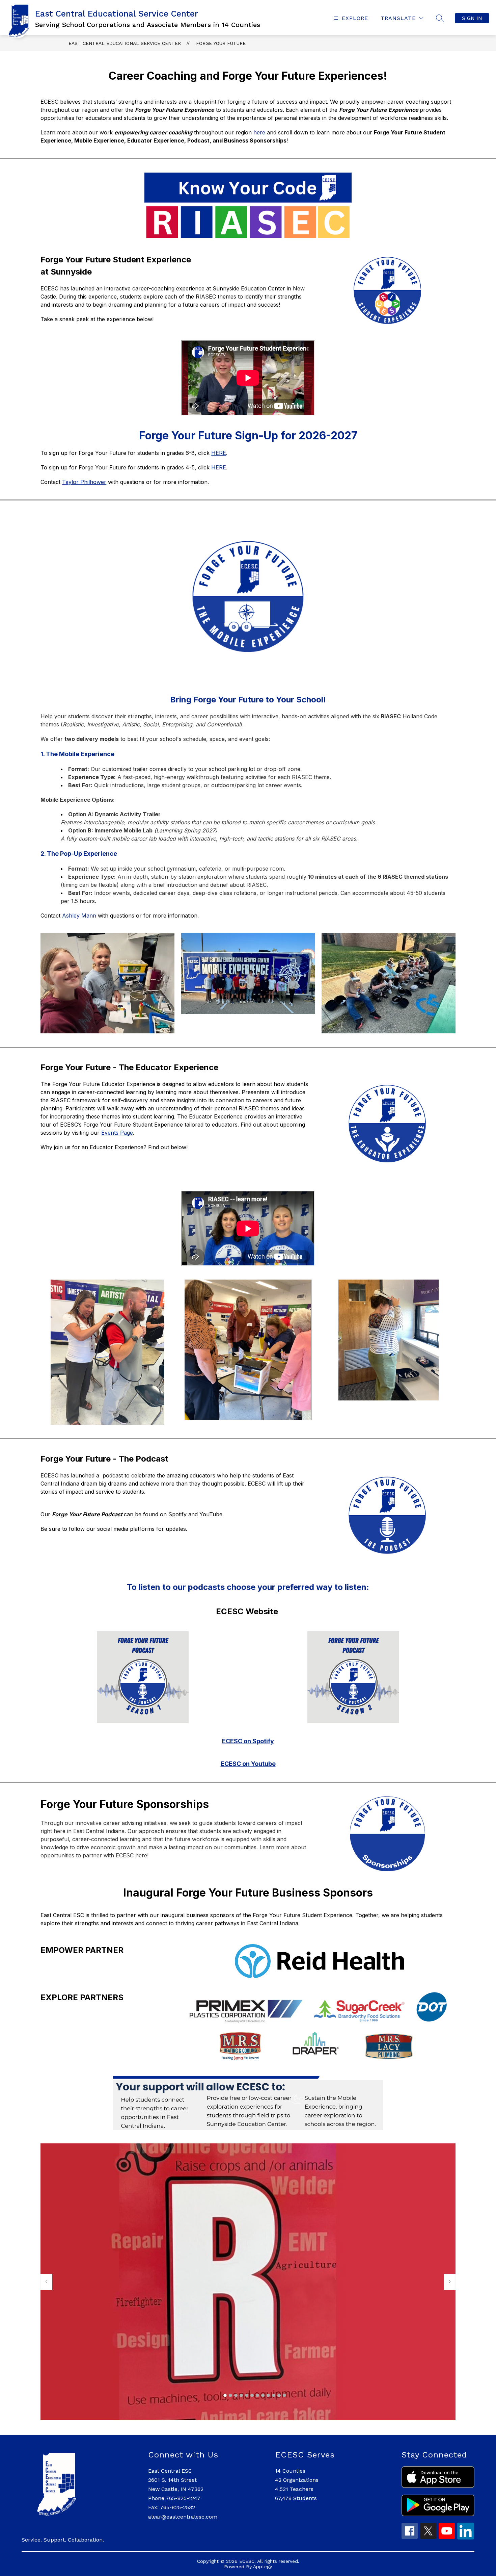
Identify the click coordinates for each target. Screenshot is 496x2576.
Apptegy (263, 2567)
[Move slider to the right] (450, 2282)
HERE (219, 453)
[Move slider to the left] (46, 2282)
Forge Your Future (221, 43)
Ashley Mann (79, 916)
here (259, 132)
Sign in (472, 18)
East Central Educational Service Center (125, 43)
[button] (225, 2395)
